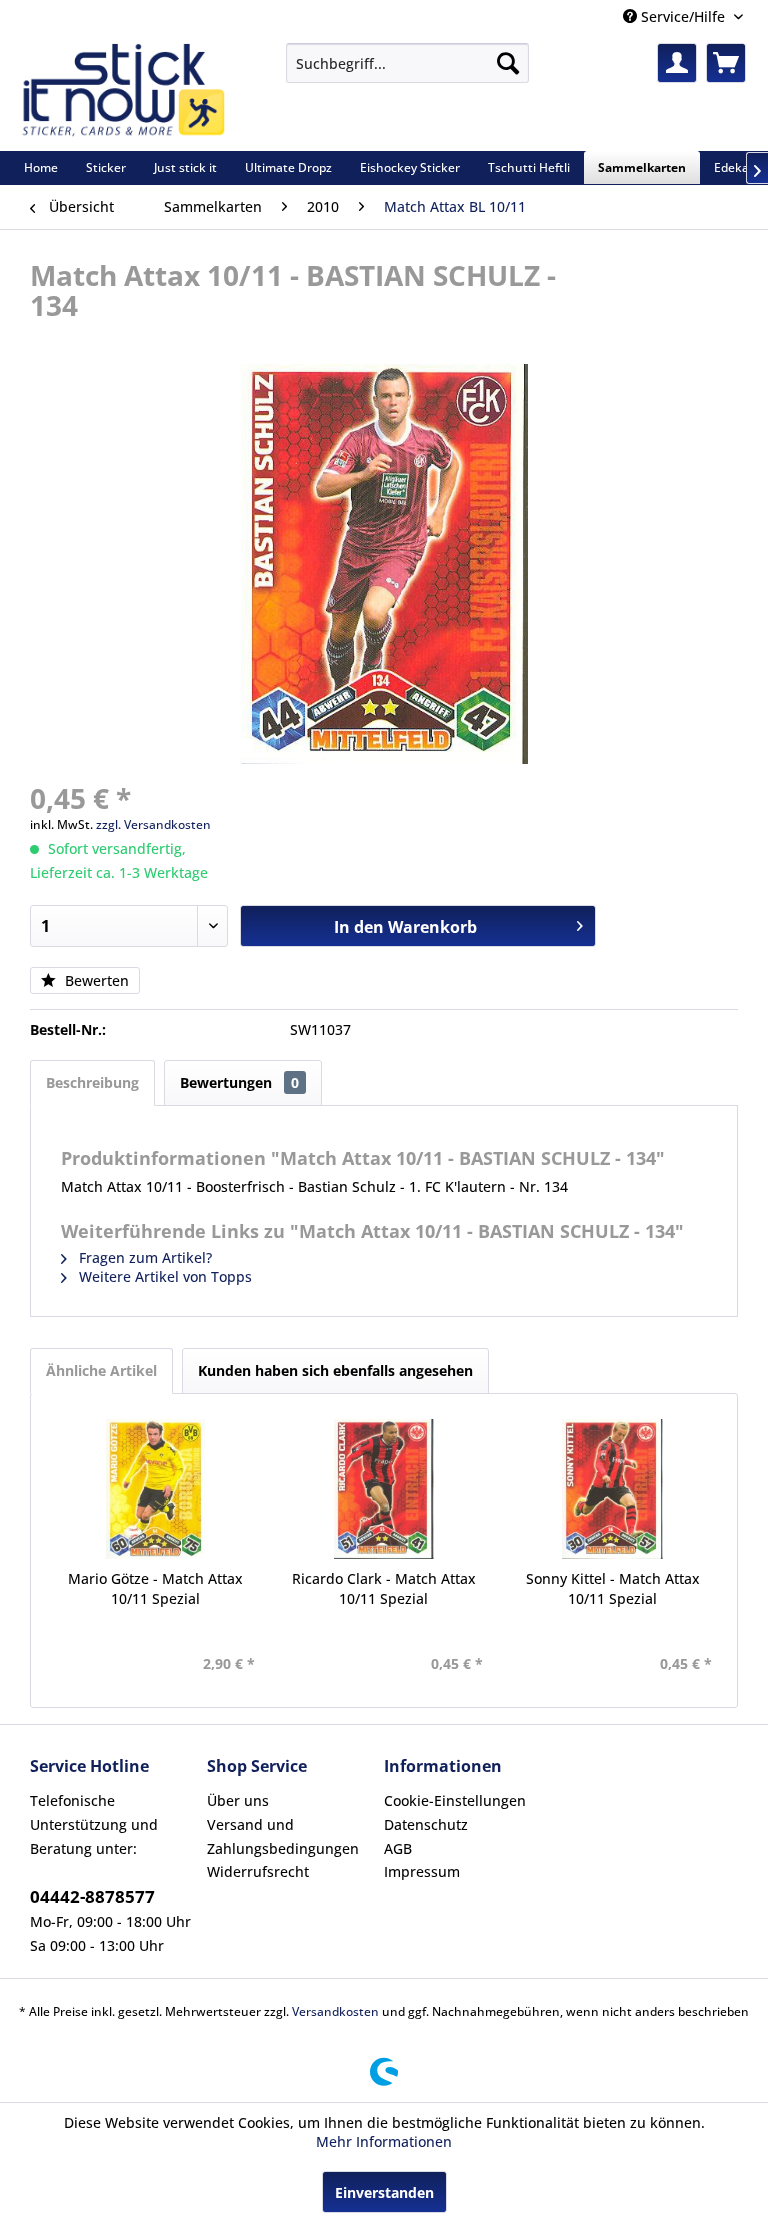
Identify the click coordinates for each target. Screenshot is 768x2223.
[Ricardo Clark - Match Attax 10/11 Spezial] (384, 1489)
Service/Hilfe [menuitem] (683, 16)
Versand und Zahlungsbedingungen (283, 1836)
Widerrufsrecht (258, 1871)
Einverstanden (384, 2192)
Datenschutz (426, 1824)
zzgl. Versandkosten (153, 824)
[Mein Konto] (677, 63)
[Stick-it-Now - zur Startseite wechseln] (123, 92)
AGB (398, 1848)
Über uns (238, 1800)
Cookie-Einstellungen (455, 1800)
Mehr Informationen (384, 2141)
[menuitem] (407, 63)
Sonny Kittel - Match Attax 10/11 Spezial (613, 1588)
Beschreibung (92, 1082)
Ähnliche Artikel (101, 1370)
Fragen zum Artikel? (143, 1257)
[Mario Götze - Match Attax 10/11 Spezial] (155, 1489)
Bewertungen (239, 1082)
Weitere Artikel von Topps (163, 1276)
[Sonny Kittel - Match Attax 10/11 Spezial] (612, 1489)
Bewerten (95, 980)
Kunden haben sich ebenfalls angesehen (335, 1370)
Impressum (422, 1871)
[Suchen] (508, 63)
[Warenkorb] (726, 63)
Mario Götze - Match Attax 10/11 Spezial (155, 1588)
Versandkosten (335, 2011)
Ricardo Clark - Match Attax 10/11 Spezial (384, 1588)
